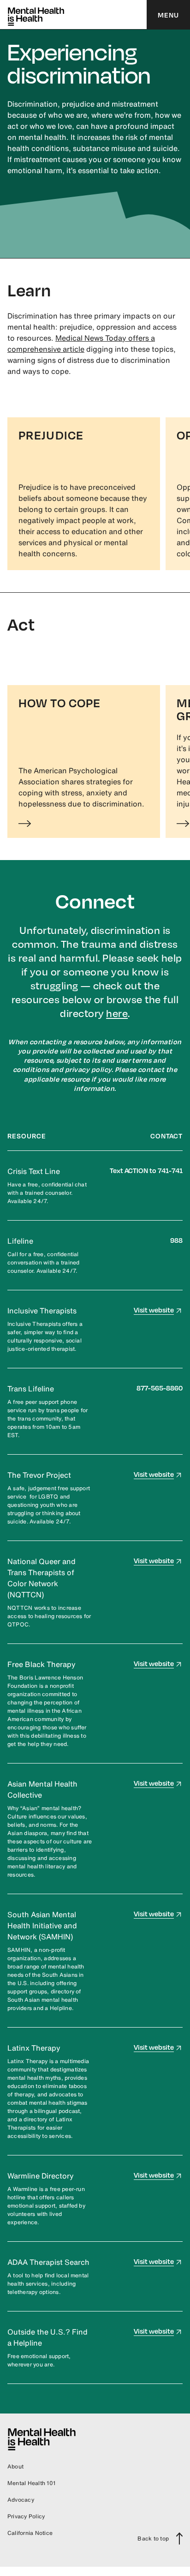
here (117, 1013)
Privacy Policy (26, 2516)
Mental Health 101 (31, 2483)
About (15, 2466)
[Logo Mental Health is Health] (36, 15)
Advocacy (21, 2500)
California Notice (30, 2533)
